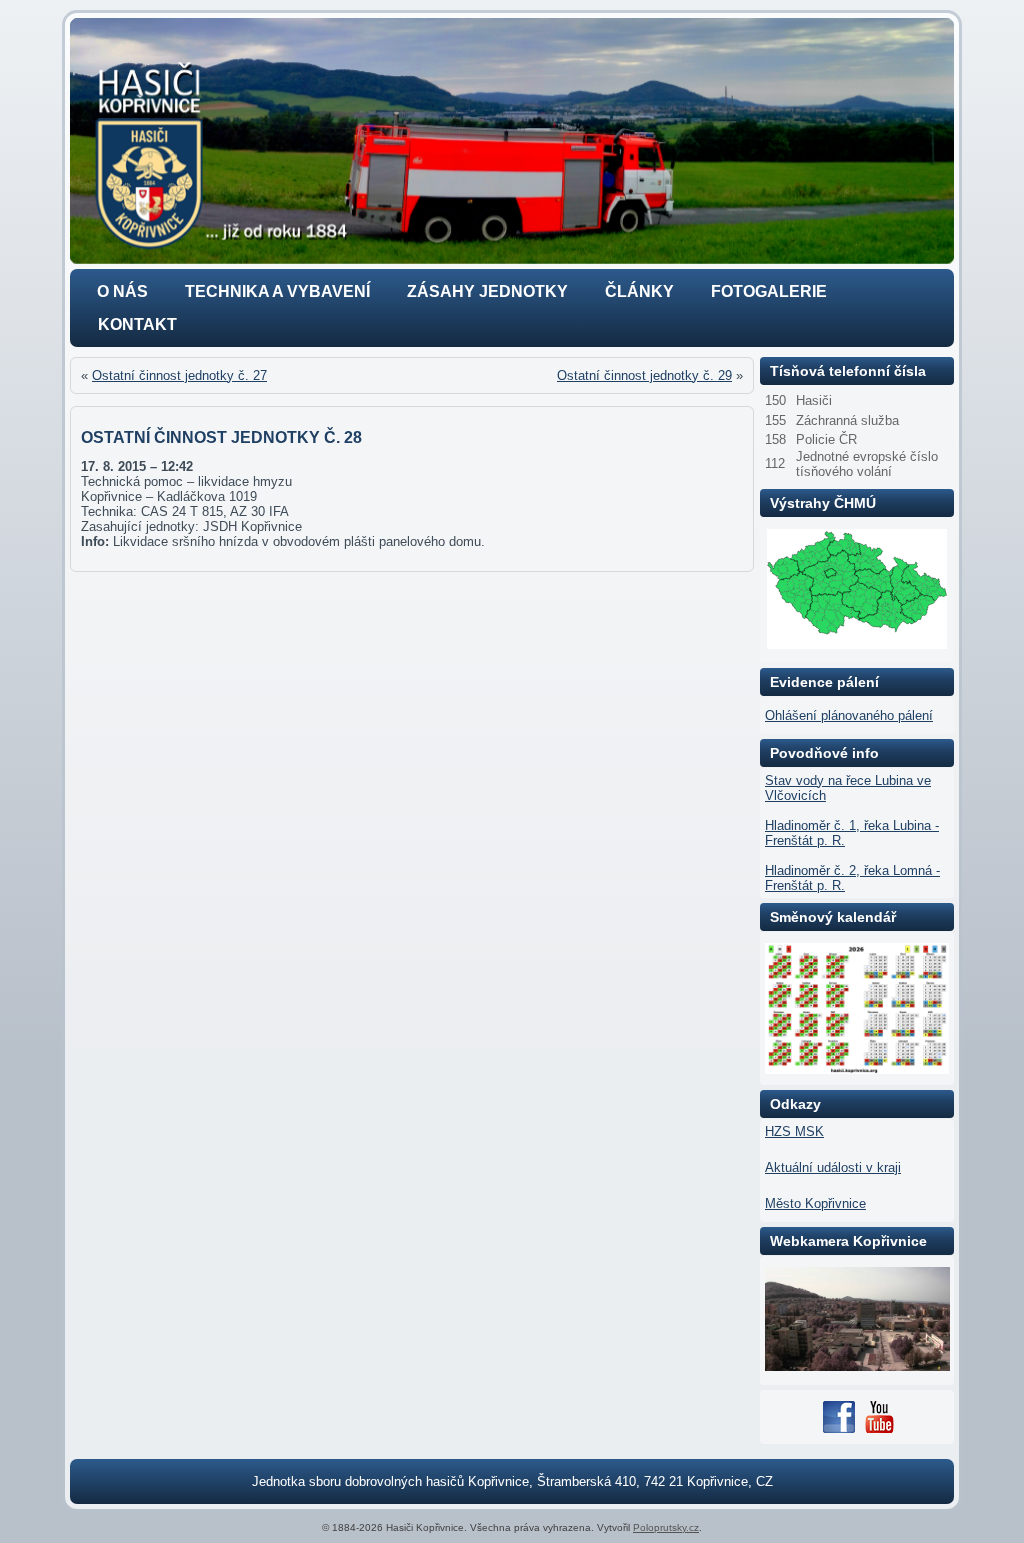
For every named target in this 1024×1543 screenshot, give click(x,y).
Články (639, 291)
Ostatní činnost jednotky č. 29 (644, 375)
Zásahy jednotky (487, 291)
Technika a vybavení (277, 291)
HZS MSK (794, 1131)
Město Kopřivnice (815, 1203)
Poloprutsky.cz (666, 1527)
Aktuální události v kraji (833, 1167)
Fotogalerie (769, 291)
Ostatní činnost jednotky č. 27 (179, 375)
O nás (122, 291)
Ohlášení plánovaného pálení (849, 715)
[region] (512, 141)
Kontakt (137, 324)
